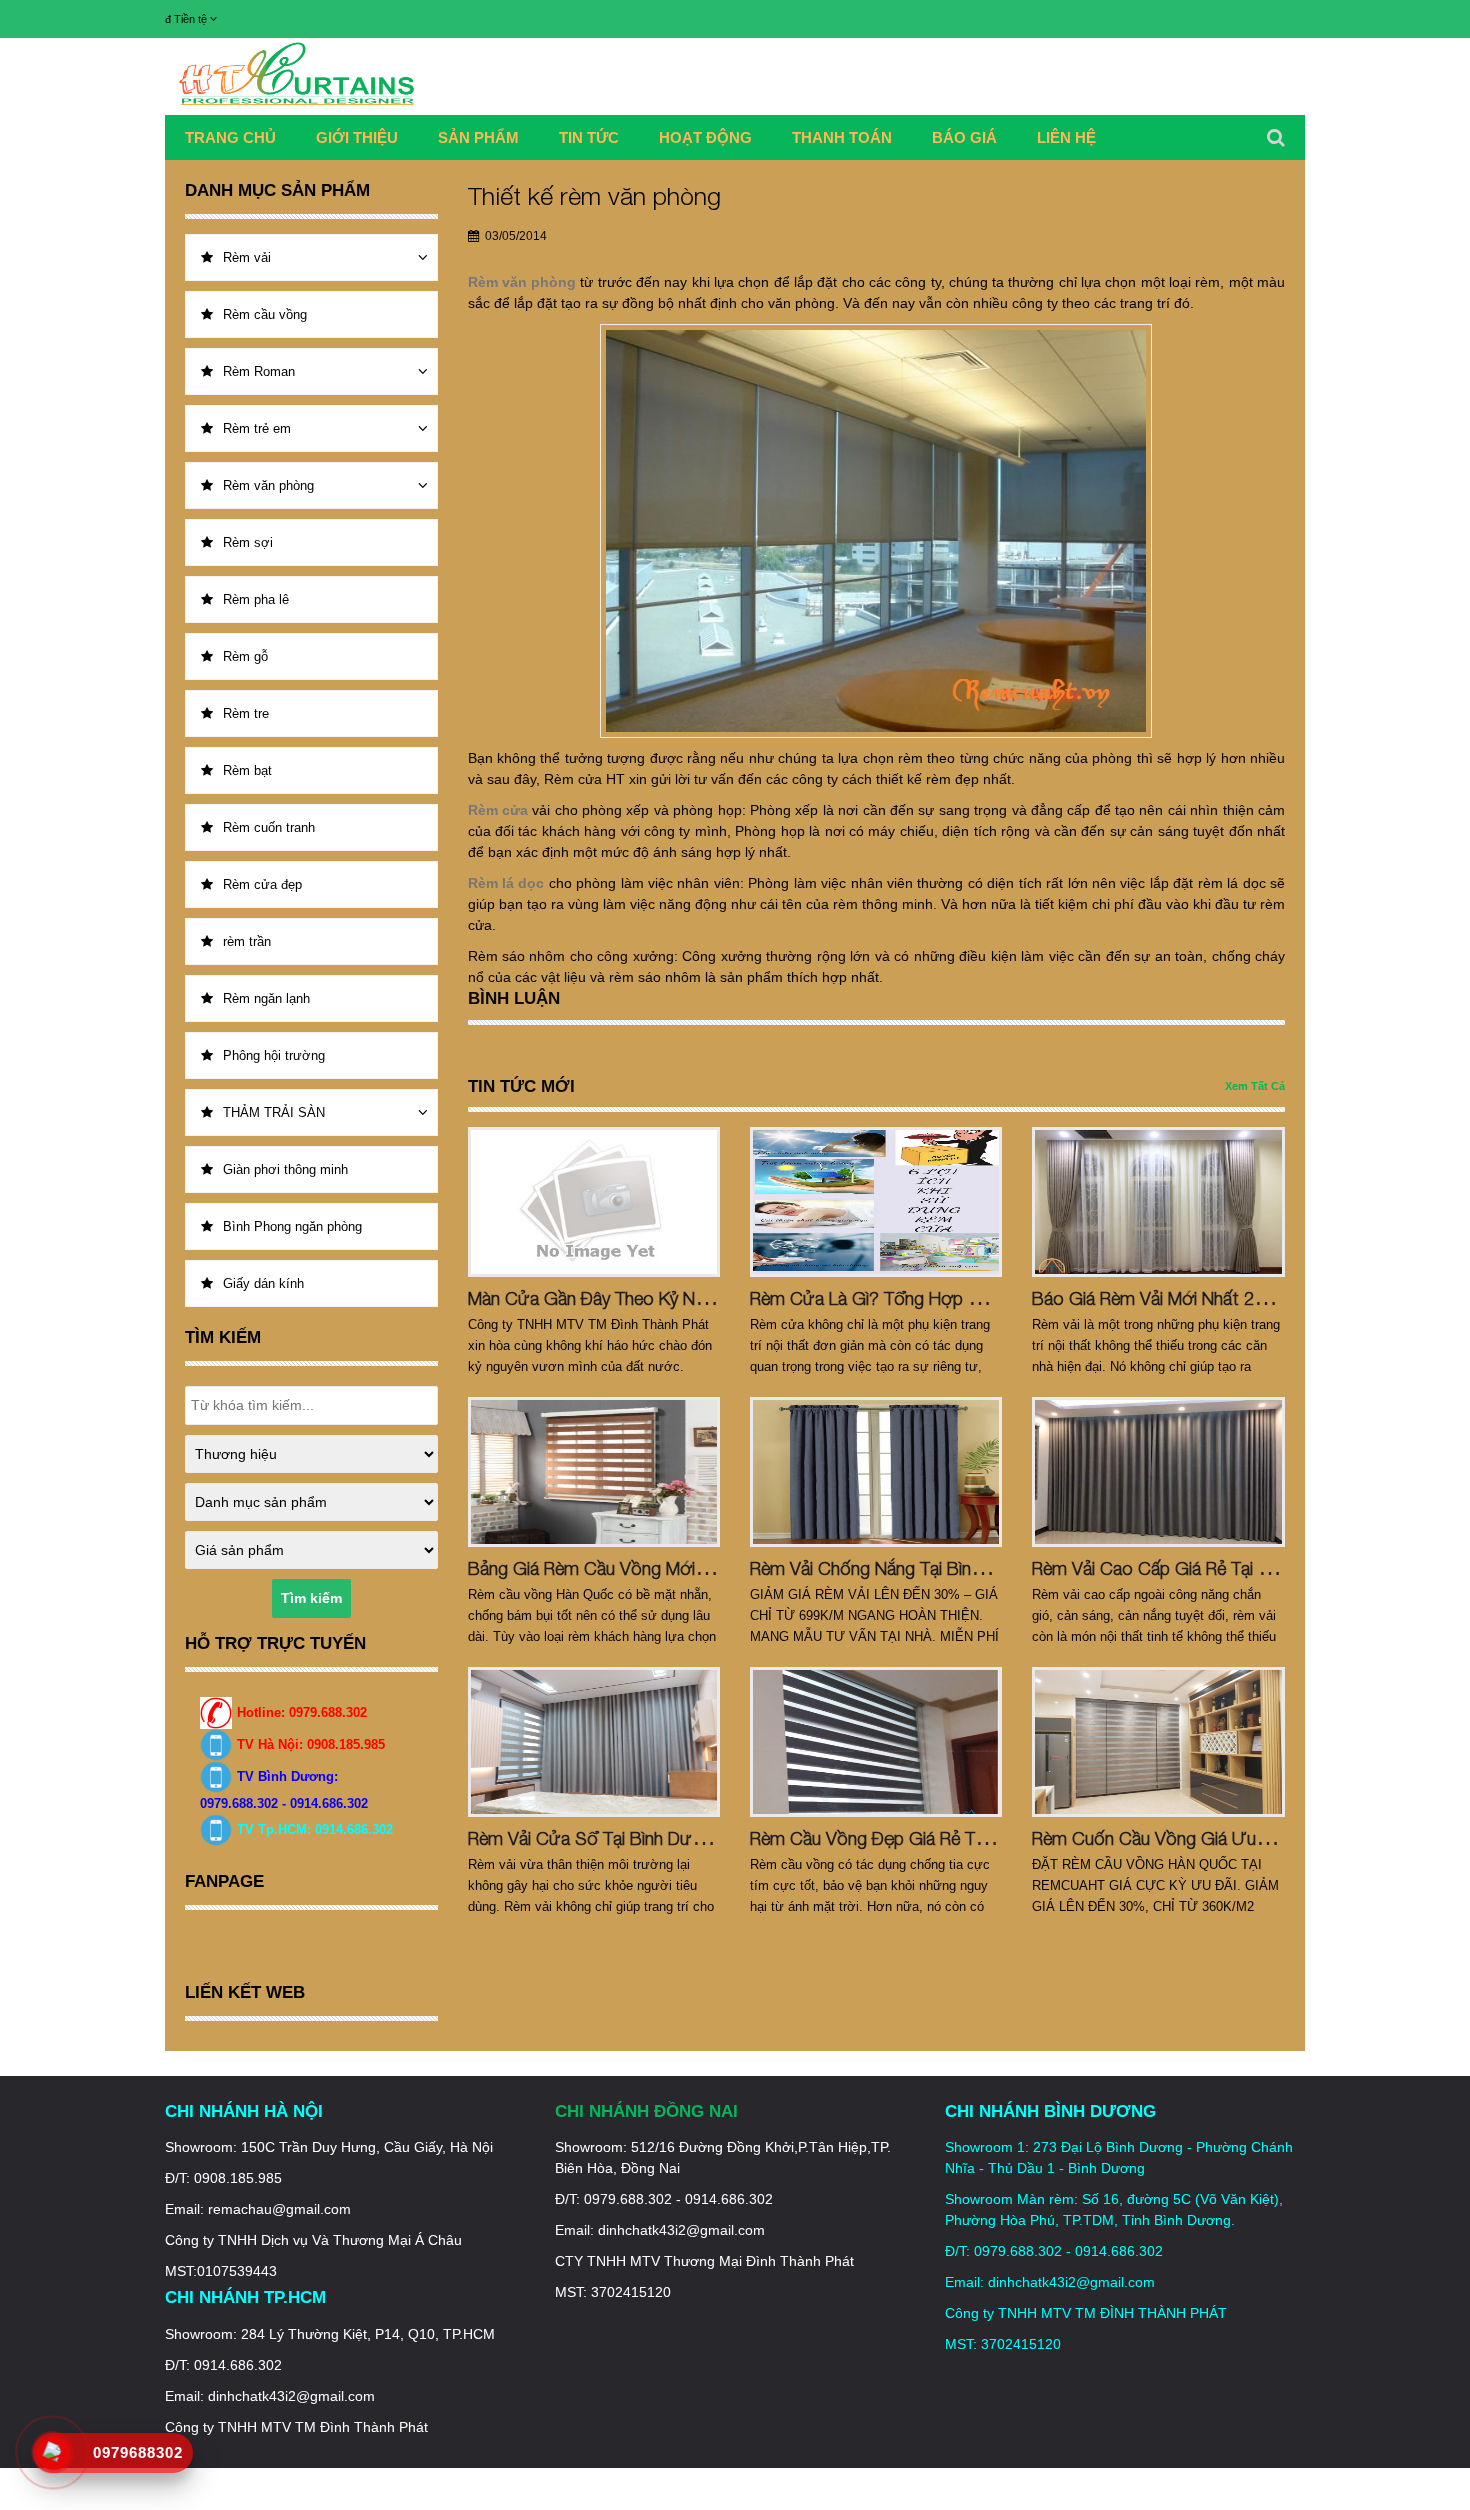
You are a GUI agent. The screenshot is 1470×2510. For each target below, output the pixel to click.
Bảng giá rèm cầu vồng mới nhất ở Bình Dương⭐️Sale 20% (709, 1568)
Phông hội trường (274, 1055)
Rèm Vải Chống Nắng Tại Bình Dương (895, 1568)
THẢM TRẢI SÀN (274, 1112)
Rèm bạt (247, 770)
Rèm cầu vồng (265, 314)
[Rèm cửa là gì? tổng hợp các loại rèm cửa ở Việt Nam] (876, 1202)
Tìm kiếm (311, 1598)
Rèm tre (246, 713)
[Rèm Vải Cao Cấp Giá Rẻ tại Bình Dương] (1158, 1472)
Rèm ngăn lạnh (266, 998)
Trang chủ (230, 137)
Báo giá (964, 137)
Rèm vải (247, 257)
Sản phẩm (478, 137)
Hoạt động (705, 137)
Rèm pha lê (256, 599)
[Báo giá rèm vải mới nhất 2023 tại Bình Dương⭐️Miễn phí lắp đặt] (1158, 1202)
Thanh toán (842, 137)
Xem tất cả (1255, 1086)
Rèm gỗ (245, 656)
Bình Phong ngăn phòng (292, 1226)
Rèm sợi (248, 542)
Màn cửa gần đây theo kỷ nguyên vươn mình (648, 1298)
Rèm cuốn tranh (269, 827)
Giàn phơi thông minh (285, 1169)
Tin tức (589, 137)
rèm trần (247, 941)
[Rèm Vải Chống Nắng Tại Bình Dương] (876, 1472)
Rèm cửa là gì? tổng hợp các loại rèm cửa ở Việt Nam (981, 1298)
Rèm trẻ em (257, 428)
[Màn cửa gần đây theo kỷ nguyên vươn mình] (594, 1202)
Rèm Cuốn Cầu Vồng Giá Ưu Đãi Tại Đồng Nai (1210, 1838)
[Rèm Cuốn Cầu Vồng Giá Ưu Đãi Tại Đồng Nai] (1158, 1742)
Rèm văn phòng (268, 485)
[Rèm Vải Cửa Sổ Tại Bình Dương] (594, 1742)
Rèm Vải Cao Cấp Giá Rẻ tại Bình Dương (1191, 1568)
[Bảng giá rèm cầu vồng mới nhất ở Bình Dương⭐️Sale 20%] (594, 1472)
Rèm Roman (259, 371)
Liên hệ (1066, 137)
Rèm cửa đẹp (262, 884)
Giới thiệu (357, 137)
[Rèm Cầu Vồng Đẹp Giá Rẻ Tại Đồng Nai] (876, 1742)
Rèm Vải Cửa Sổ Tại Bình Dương (595, 1838)
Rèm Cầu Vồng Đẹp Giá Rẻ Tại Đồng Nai (906, 1838)
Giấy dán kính (263, 1283)
